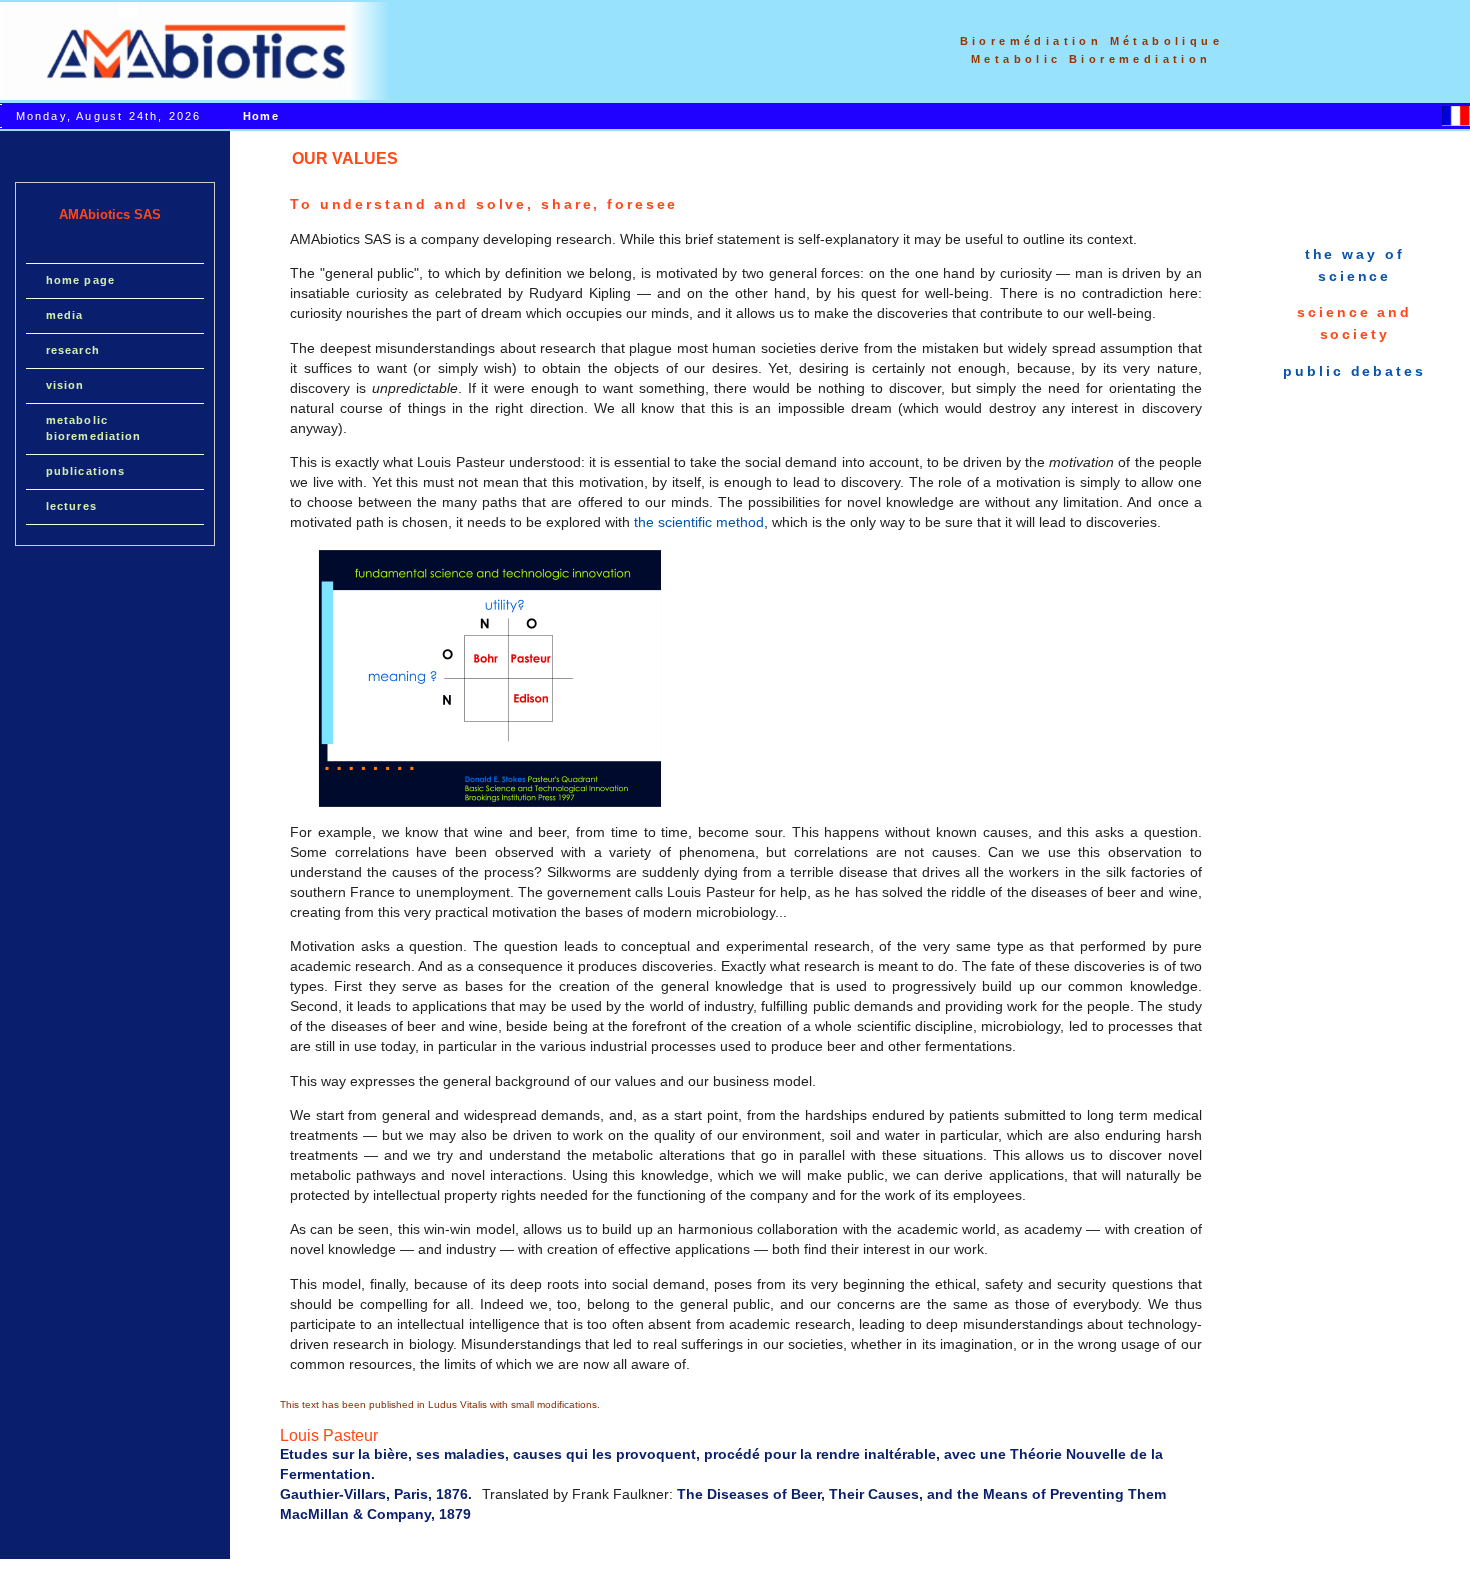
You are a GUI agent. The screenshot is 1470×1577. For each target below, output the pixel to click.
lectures (71, 506)
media (65, 315)
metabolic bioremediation (93, 428)
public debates (1354, 371)
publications (85, 471)
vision (65, 385)
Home (260, 116)
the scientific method (699, 522)
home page (80, 280)
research (73, 350)
